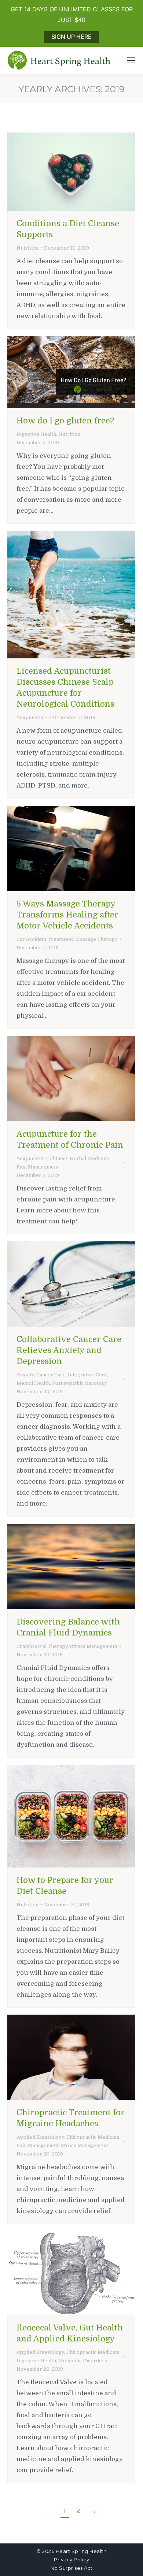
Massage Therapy (96, 939)
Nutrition (27, 248)
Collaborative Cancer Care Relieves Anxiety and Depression (69, 1350)
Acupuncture (32, 717)
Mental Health (33, 1383)
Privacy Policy (71, 2560)
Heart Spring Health (81, 2551)
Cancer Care (51, 1375)
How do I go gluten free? (65, 421)
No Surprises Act (72, 2568)
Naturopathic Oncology (80, 1383)
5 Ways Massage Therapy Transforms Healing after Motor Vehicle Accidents (67, 915)
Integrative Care (87, 1375)
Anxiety (25, 1375)
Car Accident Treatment (45, 939)
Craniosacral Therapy (42, 1646)
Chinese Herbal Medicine (79, 1158)
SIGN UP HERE (71, 37)
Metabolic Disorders (83, 2361)
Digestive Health (36, 434)
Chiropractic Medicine (93, 2137)
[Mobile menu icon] (131, 60)
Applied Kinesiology (40, 2137)
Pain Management (38, 1167)
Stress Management (94, 1646)
